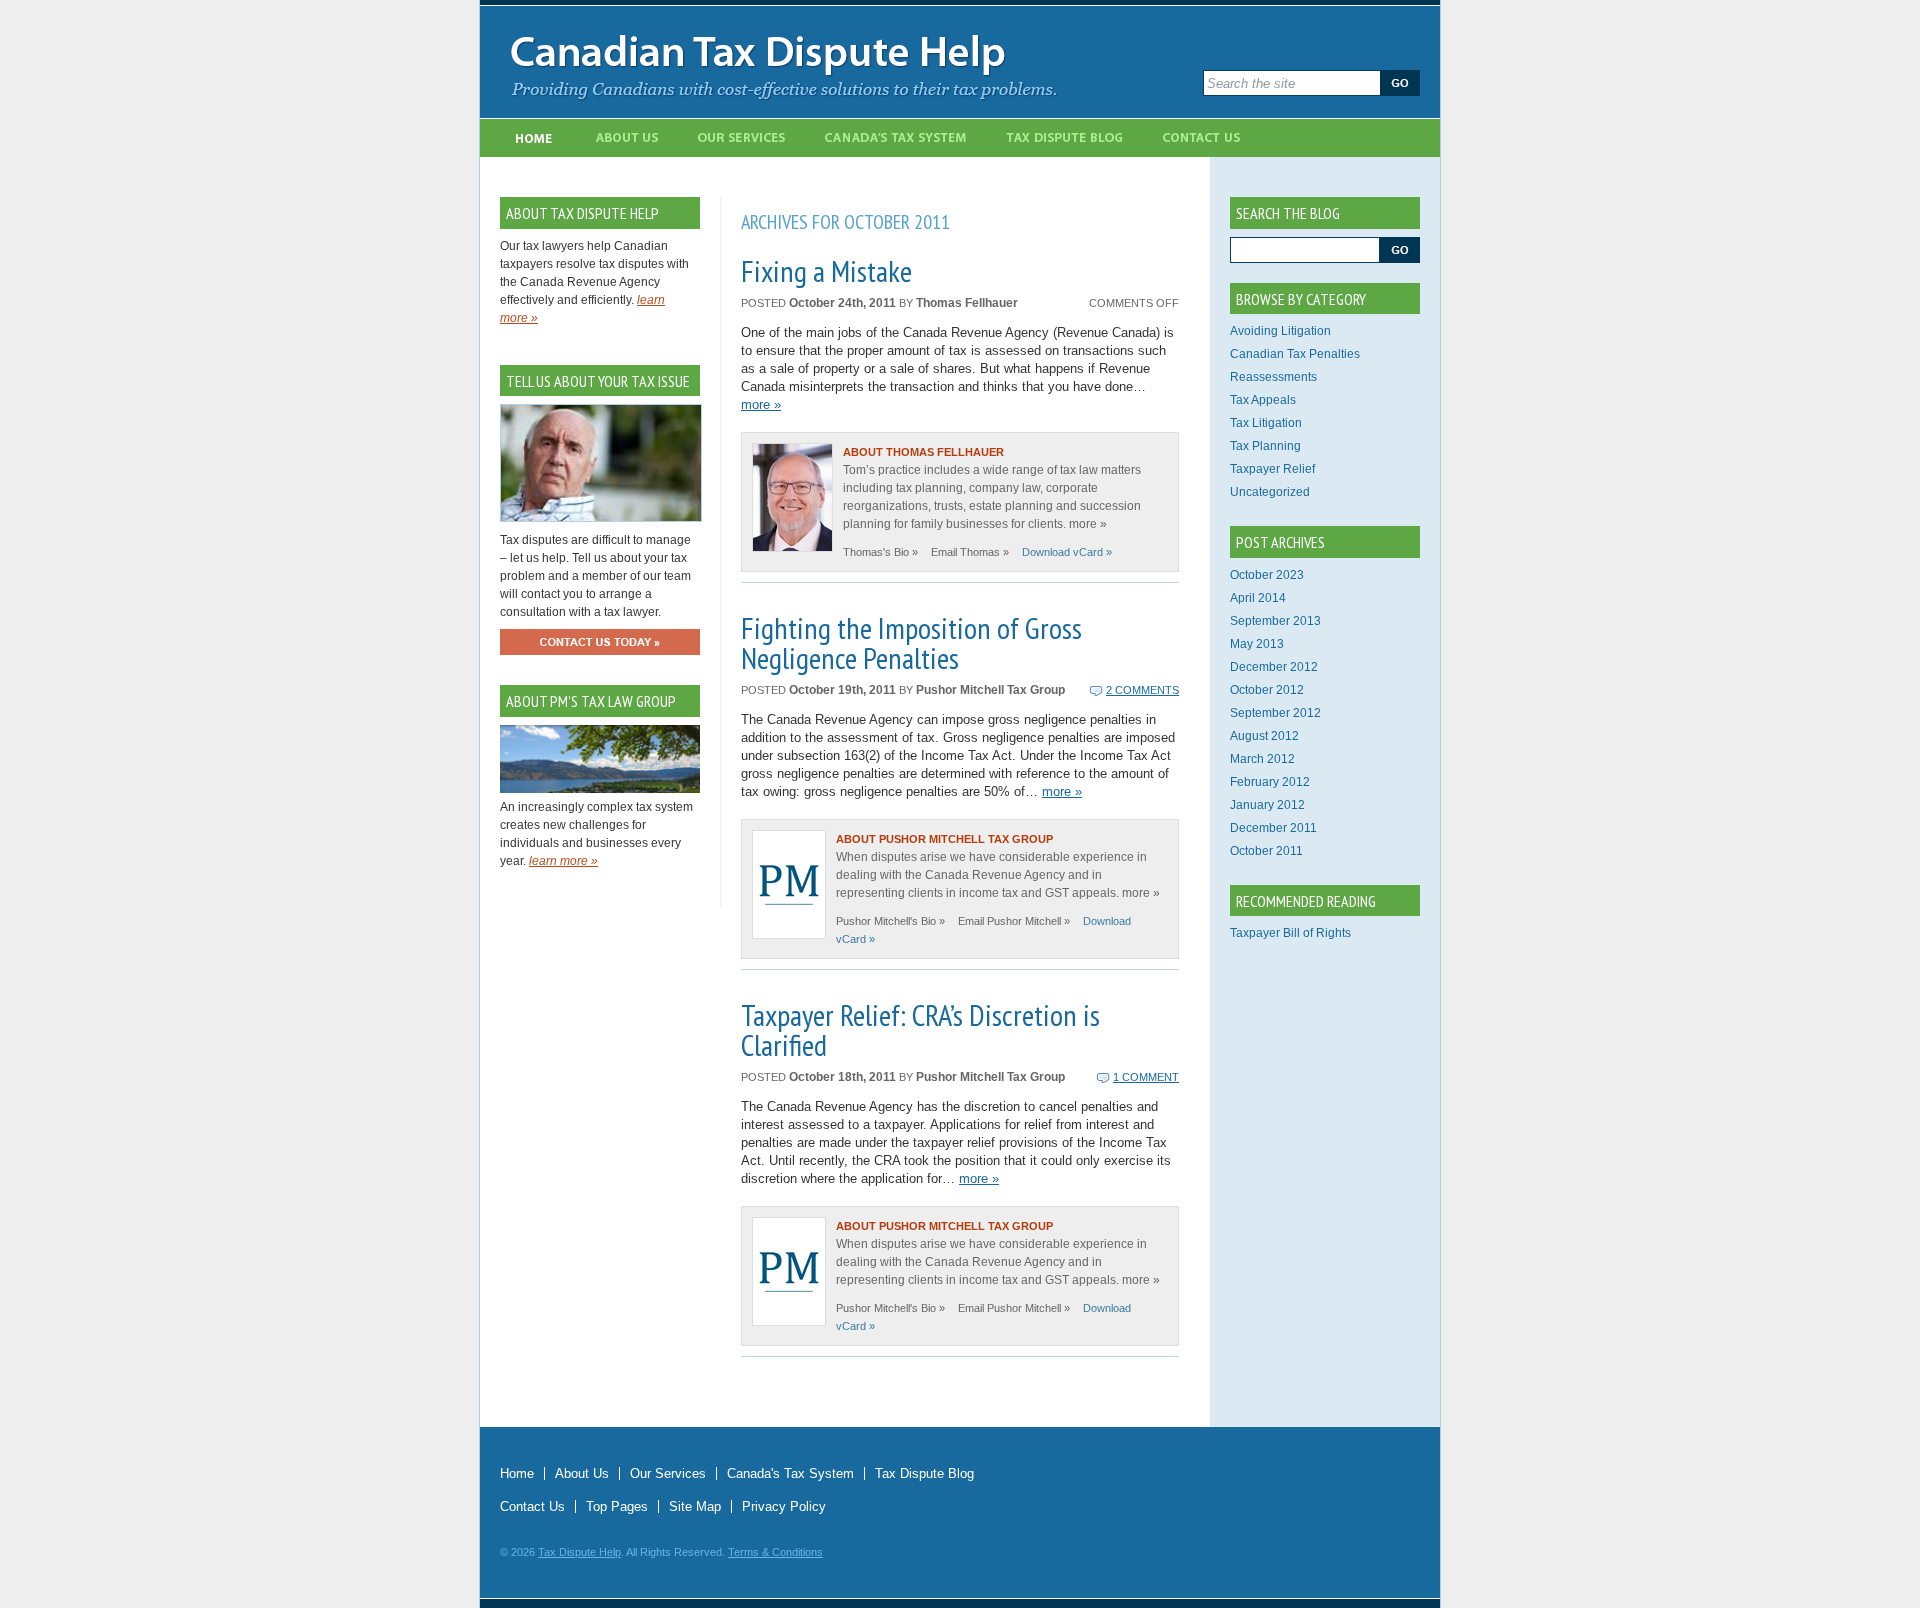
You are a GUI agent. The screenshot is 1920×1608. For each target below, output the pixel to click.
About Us (627, 138)
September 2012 (1275, 713)
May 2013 (1257, 644)
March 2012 (1262, 759)
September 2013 (1275, 621)
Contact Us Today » (600, 642)
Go (1400, 83)
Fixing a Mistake (826, 270)
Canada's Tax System (897, 138)
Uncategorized (1270, 492)
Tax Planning (1265, 446)
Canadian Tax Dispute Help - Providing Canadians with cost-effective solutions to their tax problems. (843, 62)
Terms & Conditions (775, 1552)
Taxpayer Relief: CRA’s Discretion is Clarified (920, 1029)
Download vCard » (1067, 552)
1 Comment (1146, 1077)
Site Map (695, 1506)
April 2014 (1258, 598)
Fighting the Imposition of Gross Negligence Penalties (911, 642)
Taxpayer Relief (1272, 469)
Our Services (743, 138)
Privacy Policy (784, 1506)
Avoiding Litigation (1280, 331)
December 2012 (1274, 667)
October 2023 (1267, 575)
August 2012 (1264, 736)
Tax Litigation (1266, 423)
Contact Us (1203, 138)
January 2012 (1267, 805)
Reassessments (1273, 377)
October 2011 (1266, 851)
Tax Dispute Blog (1066, 138)
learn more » (563, 861)
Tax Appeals (1263, 400)
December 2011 (1273, 828)
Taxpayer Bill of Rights (1290, 933)
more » (761, 404)
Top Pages (617, 1506)
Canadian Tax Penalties (1295, 354)
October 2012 (1267, 690)
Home (533, 138)
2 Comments (1142, 690)
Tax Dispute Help (579, 1552)
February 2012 (1270, 782)
